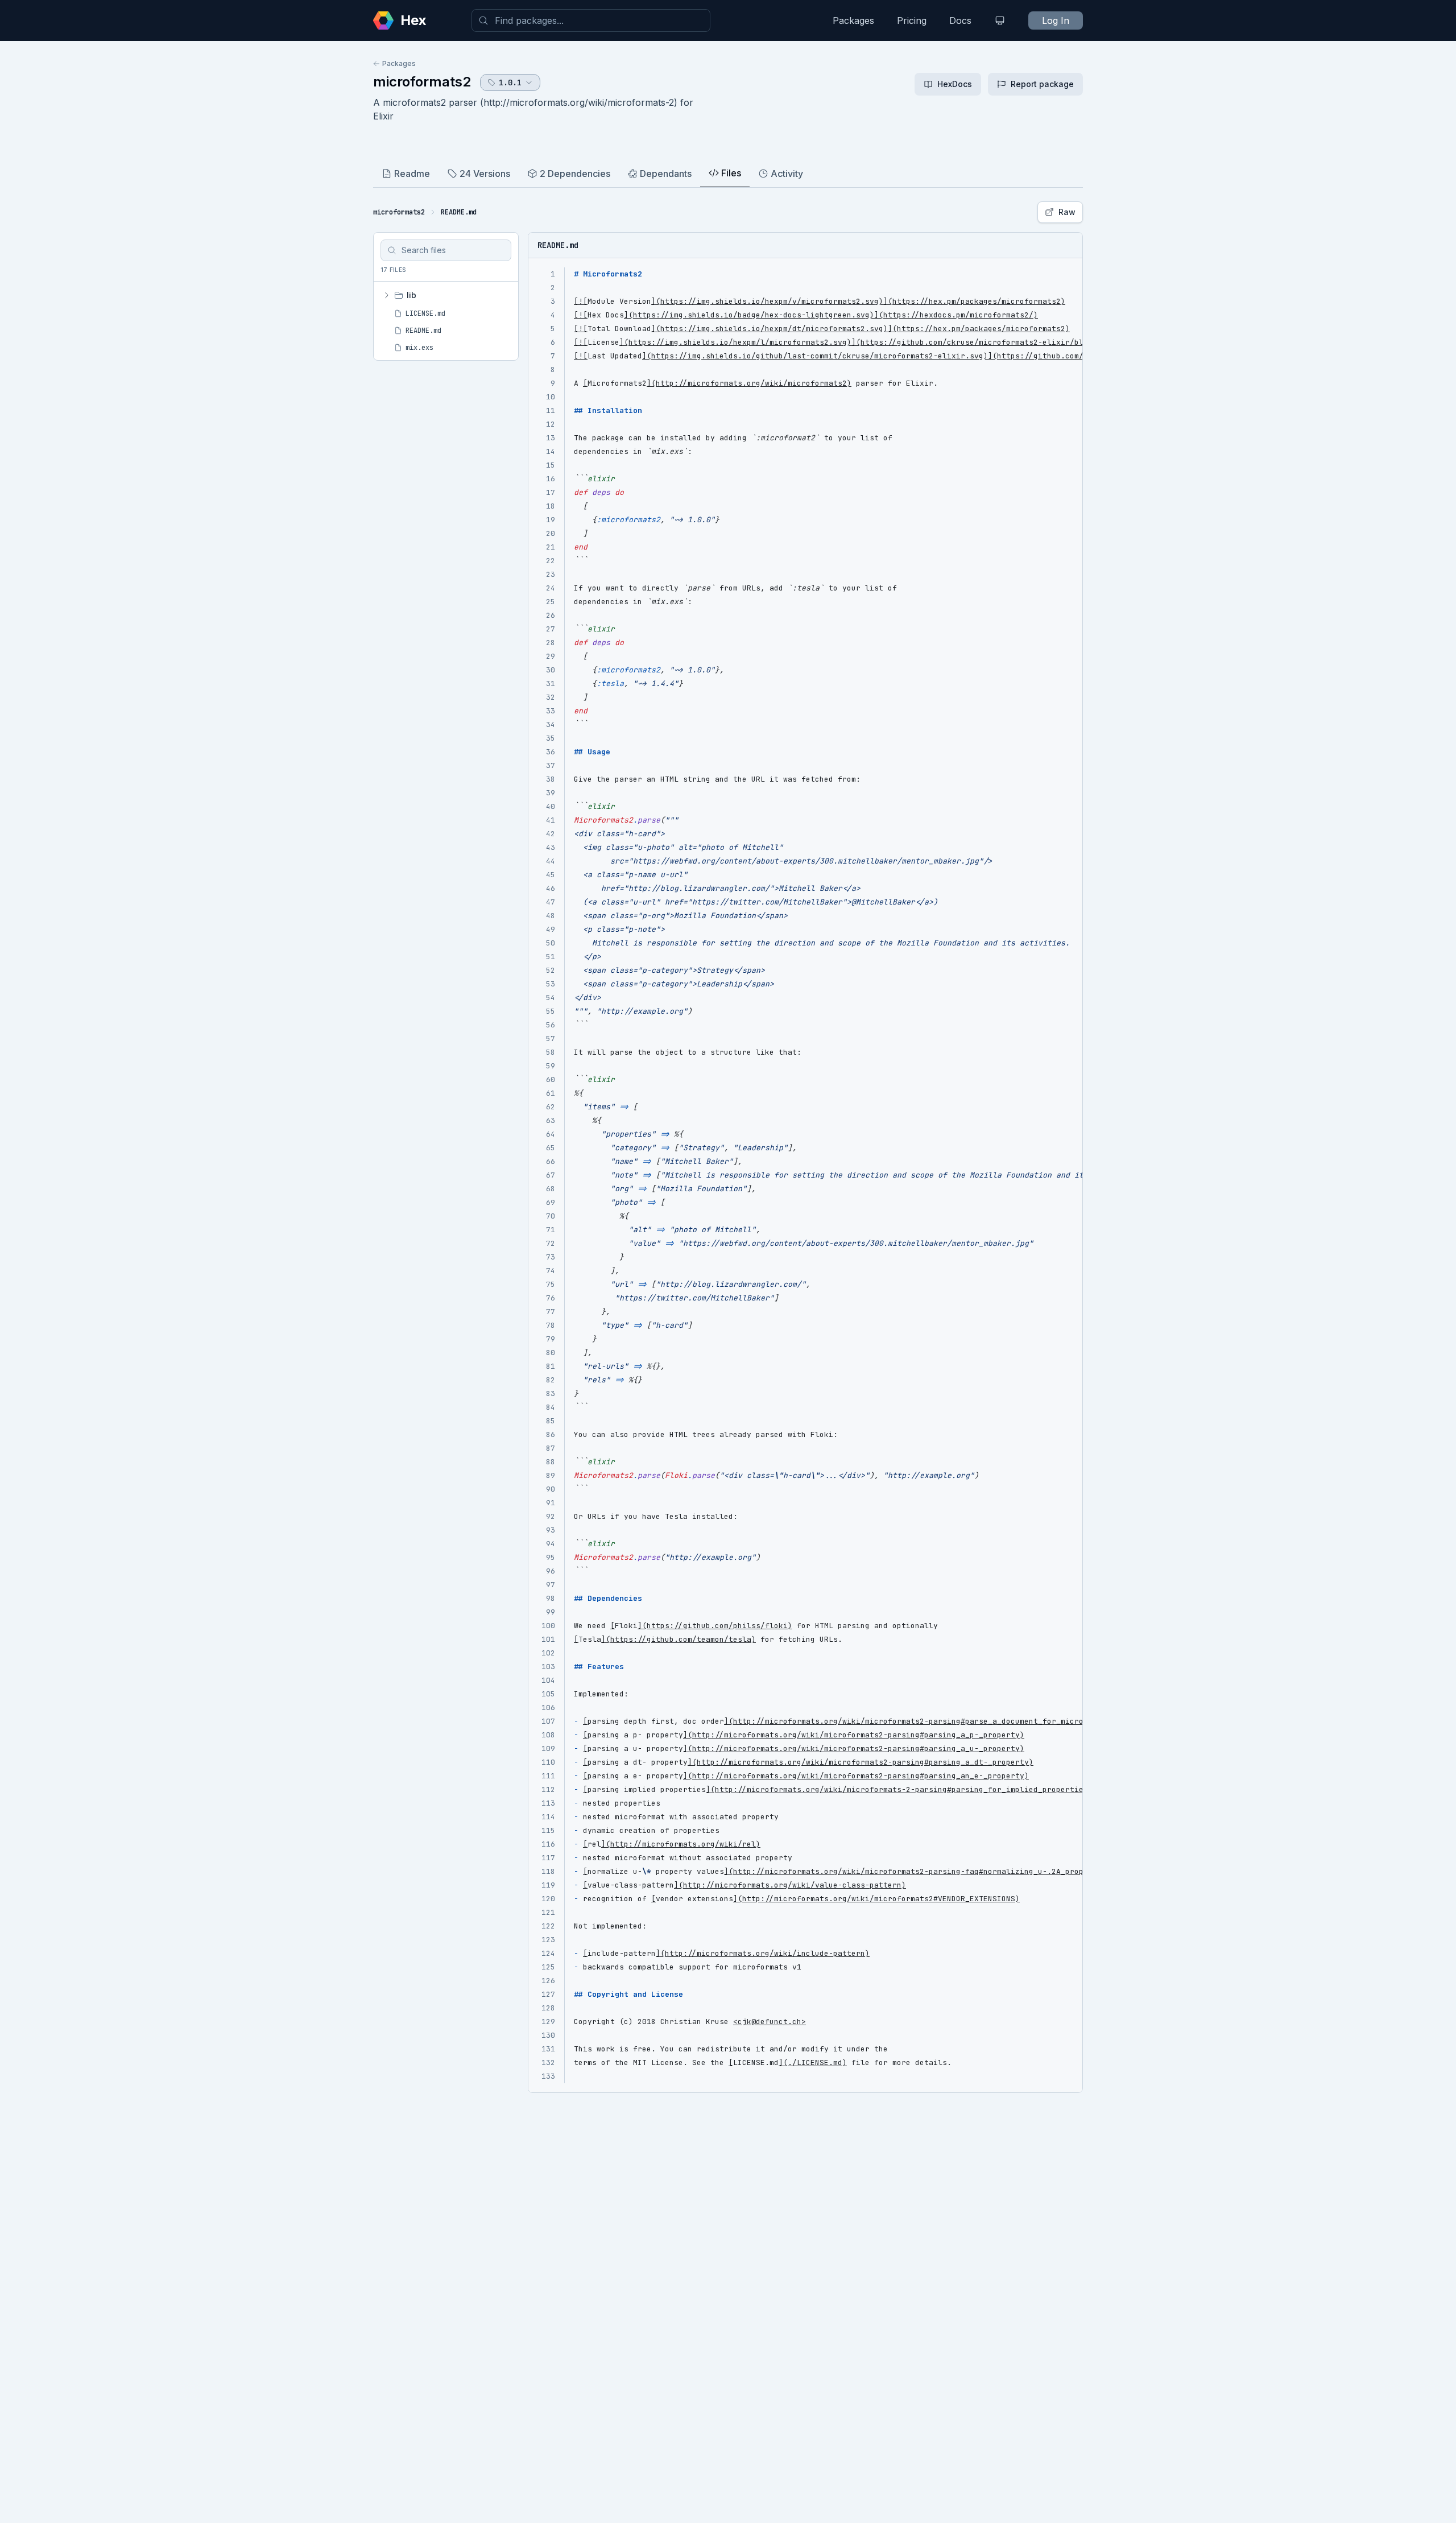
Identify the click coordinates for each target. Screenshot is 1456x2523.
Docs (960, 20)
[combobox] (591, 20)
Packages (853, 20)
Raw (1067, 212)
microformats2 (422, 82)
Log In (1056, 20)
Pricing (912, 20)
